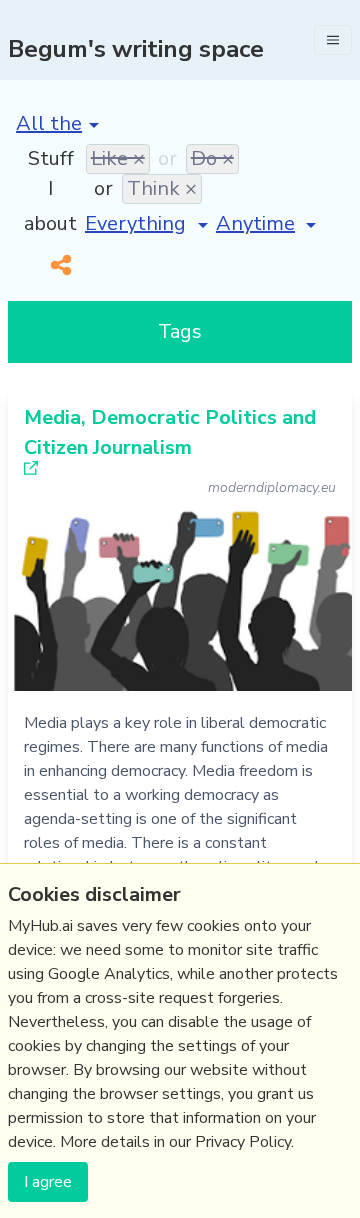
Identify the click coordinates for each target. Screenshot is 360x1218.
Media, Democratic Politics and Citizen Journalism (170, 432)
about (50, 223)
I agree (48, 1182)
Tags (180, 331)
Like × (118, 158)
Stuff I (51, 173)
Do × (212, 158)
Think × (162, 188)
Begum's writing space (136, 49)
